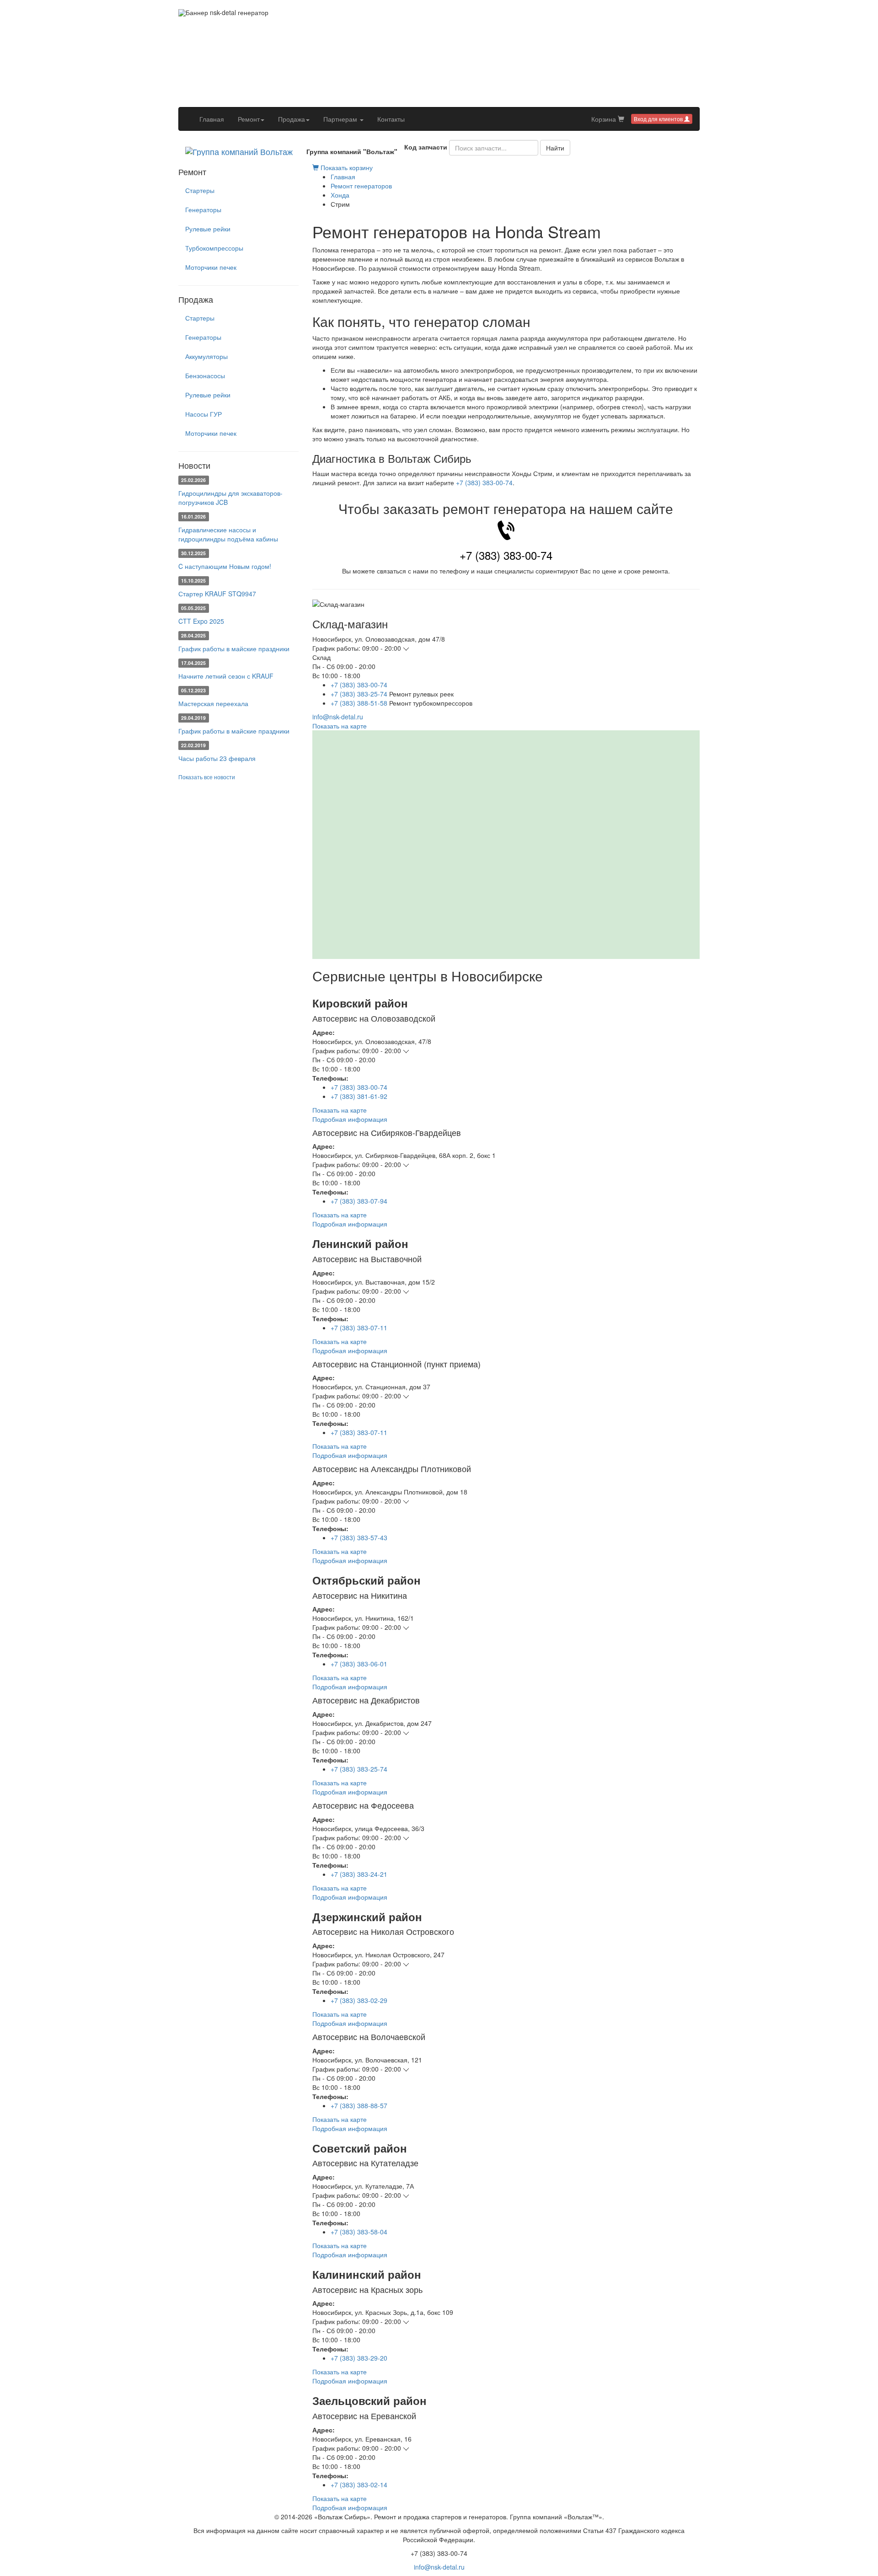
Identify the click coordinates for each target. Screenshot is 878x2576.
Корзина (605, 119)
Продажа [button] (292, 119)
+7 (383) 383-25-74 (359, 694)
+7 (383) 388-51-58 (359, 703)
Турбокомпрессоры (214, 248)
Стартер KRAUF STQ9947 (217, 594)
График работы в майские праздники (234, 648)
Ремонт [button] (249, 119)
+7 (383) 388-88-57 (359, 2105)
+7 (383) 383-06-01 (359, 1664)
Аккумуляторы (206, 356)
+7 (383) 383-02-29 (359, 2000)
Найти (555, 148)
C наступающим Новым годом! (225, 566)
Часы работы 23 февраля (217, 758)
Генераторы (203, 209)
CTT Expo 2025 (201, 621)
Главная (215, 119)
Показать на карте (340, 726)
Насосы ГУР (203, 414)
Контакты (391, 119)
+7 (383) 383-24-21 (359, 1874)
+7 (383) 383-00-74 (484, 482)
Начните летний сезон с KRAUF (226, 676)
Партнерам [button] (341, 119)
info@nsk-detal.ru (338, 717)
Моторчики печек (211, 267)
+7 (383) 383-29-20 (359, 2358)
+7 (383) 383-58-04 (359, 2232)
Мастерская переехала (213, 703)
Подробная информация (350, 1119)
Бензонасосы (205, 375)
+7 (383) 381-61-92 (359, 1096)
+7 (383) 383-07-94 (359, 1201)
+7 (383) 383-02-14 (359, 2485)
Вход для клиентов (659, 119)
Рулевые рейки (208, 229)
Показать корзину (346, 167)
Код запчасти (426, 147)
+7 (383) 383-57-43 (359, 1537)
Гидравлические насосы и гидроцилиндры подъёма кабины (228, 534)
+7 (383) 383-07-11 (359, 1328)
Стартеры (200, 190)
